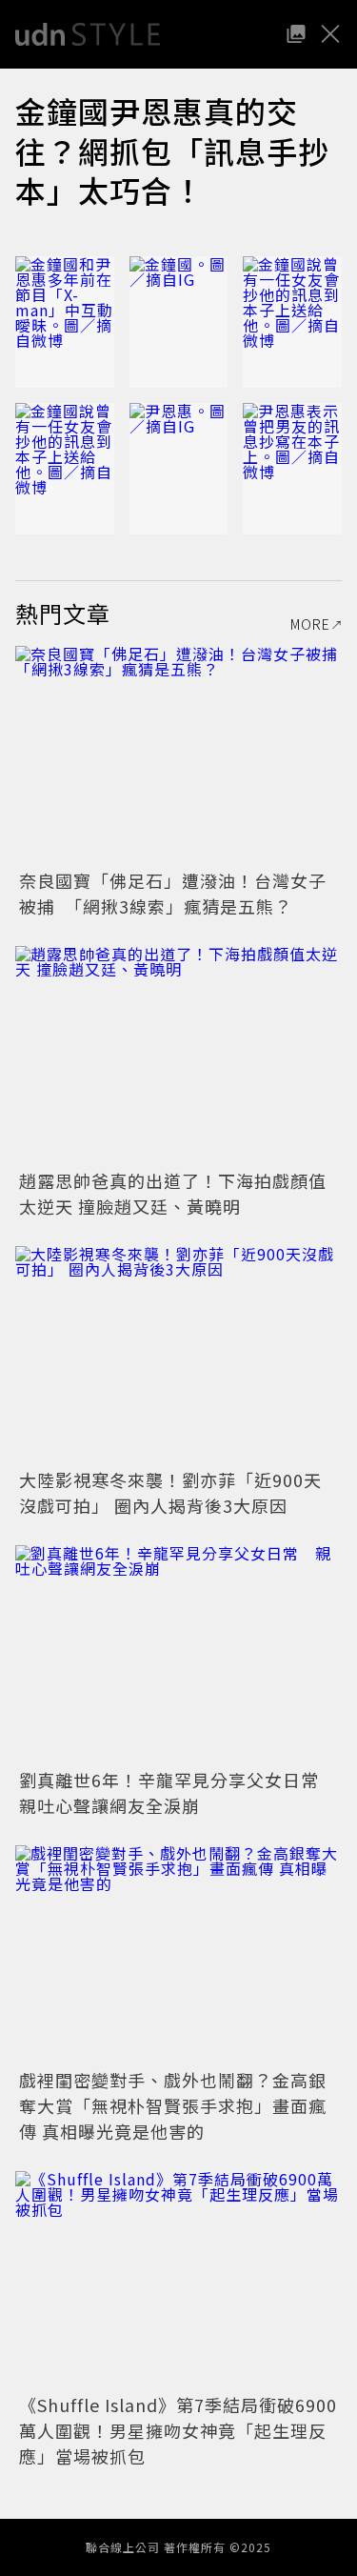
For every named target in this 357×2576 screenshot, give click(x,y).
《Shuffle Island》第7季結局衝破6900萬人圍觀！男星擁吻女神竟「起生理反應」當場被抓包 (178, 2430)
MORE (310, 624)
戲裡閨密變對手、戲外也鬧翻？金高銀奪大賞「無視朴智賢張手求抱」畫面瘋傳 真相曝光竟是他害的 (173, 2105)
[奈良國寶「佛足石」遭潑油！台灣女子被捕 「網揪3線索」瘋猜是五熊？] (178, 755)
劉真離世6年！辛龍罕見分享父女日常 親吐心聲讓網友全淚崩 (178, 1792)
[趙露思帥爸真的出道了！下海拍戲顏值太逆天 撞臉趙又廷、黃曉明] (178, 1055)
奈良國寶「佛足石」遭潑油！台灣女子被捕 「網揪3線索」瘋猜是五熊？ (173, 893)
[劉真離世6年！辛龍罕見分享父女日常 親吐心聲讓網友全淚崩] (178, 1654)
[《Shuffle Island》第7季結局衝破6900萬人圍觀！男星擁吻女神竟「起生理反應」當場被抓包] (178, 2280)
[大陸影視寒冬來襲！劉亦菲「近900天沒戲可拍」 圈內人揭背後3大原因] (178, 1355)
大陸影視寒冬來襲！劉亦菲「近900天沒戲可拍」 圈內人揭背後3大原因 (170, 1492)
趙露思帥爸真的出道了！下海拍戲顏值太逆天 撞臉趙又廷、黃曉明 (173, 1193)
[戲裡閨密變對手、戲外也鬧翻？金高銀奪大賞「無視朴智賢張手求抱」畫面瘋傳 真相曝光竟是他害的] (178, 1954)
